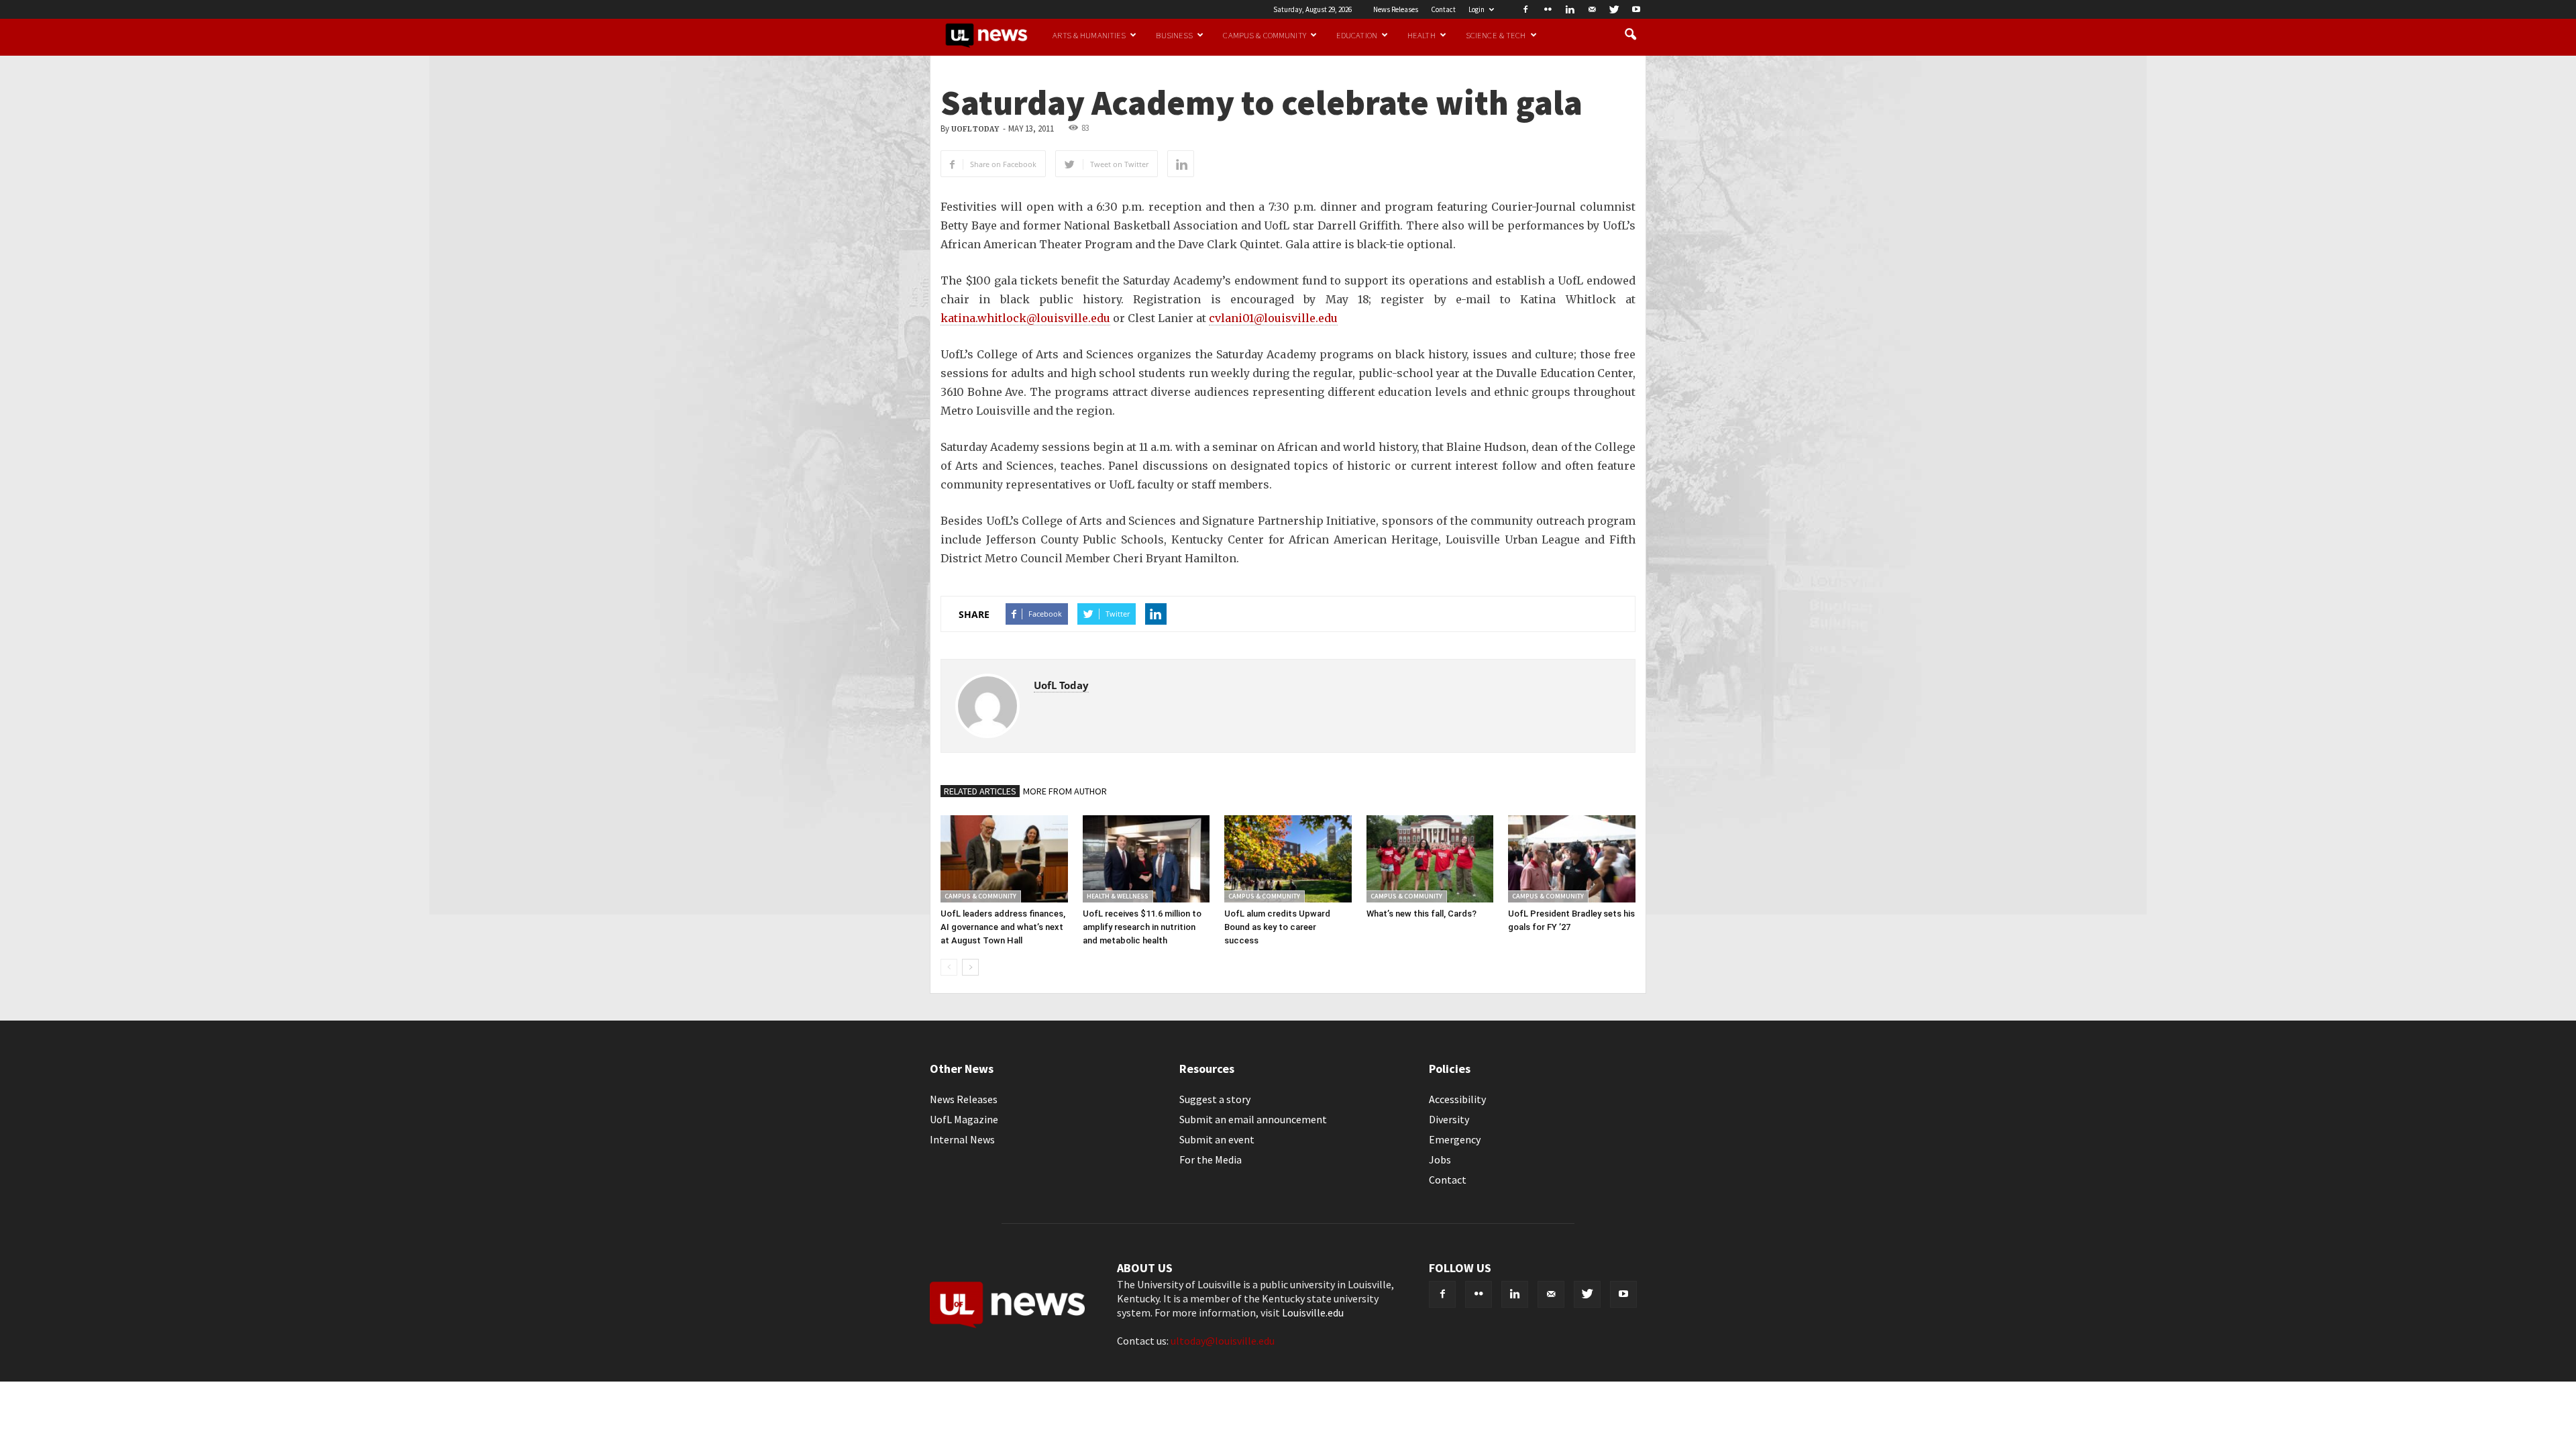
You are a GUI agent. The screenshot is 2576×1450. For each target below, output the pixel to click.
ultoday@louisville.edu (1223, 1341)
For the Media (1211, 1159)
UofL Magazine (964, 1119)
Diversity (1449, 1119)
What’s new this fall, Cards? (1421, 914)
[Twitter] (1614, 9)
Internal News (962, 1139)
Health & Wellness (1118, 896)
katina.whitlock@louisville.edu (1025, 318)
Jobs (1440, 1159)
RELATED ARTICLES (980, 791)
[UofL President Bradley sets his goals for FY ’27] (1572, 859)
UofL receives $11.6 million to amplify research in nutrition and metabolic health (1142, 927)
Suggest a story (1215, 1099)
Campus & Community (1264, 35)
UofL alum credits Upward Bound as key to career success (1277, 927)
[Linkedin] (1570, 9)
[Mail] (1592, 9)
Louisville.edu (1313, 1312)
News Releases (1396, 9)
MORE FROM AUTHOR (1065, 791)
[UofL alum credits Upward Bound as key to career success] (1288, 859)
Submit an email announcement (1253, 1119)
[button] (1630, 35)
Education (1357, 35)
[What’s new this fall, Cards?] (1430, 859)
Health (1421, 35)
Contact (1443, 9)
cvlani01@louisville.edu (1273, 318)
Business (1174, 35)
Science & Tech (1496, 35)
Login (1477, 9)
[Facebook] (1525, 9)
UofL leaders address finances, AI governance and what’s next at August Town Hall (1003, 927)
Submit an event (1217, 1139)
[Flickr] (1548, 9)
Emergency (1455, 1139)
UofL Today (975, 129)
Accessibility (1457, 1099)
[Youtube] (1636, 9)
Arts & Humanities (1089, 35)
